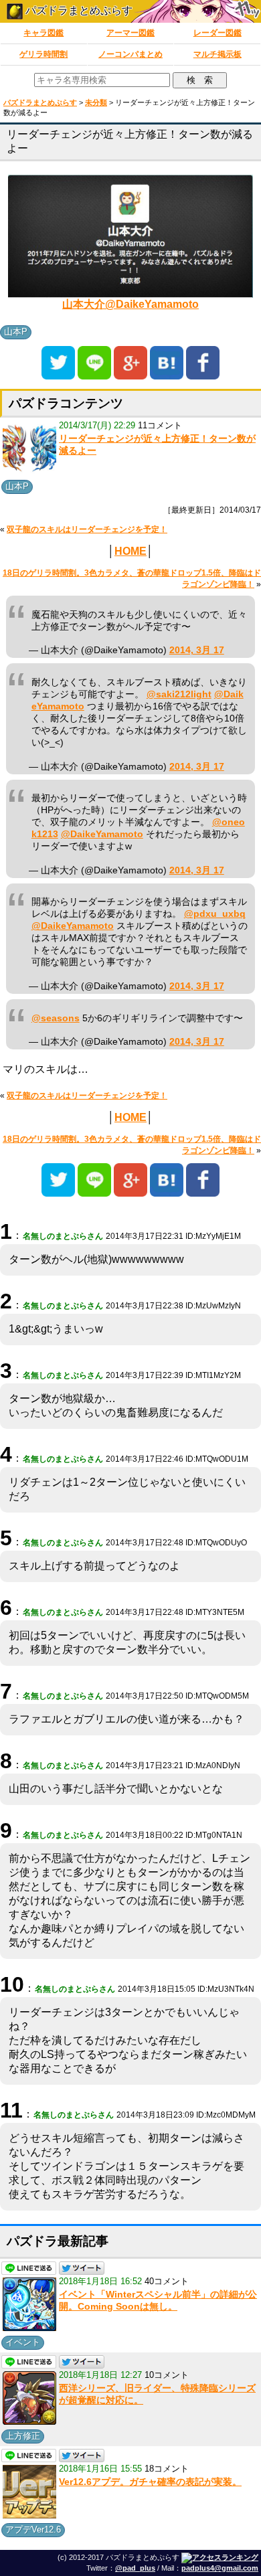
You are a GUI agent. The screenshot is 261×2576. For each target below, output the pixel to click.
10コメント (167, 2375)
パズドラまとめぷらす (78, 10)
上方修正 (23, 2436)
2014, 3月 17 (197, 650)
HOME (130, 551)
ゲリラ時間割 (43, 54)
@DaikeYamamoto (102, 834)
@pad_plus (135, 2568)
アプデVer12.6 (33, 2529)
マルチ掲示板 (217, 54)
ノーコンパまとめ (130, 54)
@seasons (56, 1018)
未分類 (96, 102)
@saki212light (179, 694)
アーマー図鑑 (130, 33)
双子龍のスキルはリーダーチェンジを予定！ (87, 529)
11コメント (160, 425)
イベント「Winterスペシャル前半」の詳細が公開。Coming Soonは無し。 (158, 2300)
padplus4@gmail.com (220, 2568)
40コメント (167, 2281)
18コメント (167, 2469)
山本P (16, 332)
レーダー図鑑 (217, 33)
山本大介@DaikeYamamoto (130, 304)
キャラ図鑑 (43, 33)
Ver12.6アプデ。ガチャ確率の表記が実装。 (150, 2482)
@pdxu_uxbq (215, 914)
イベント (23, 2342)
